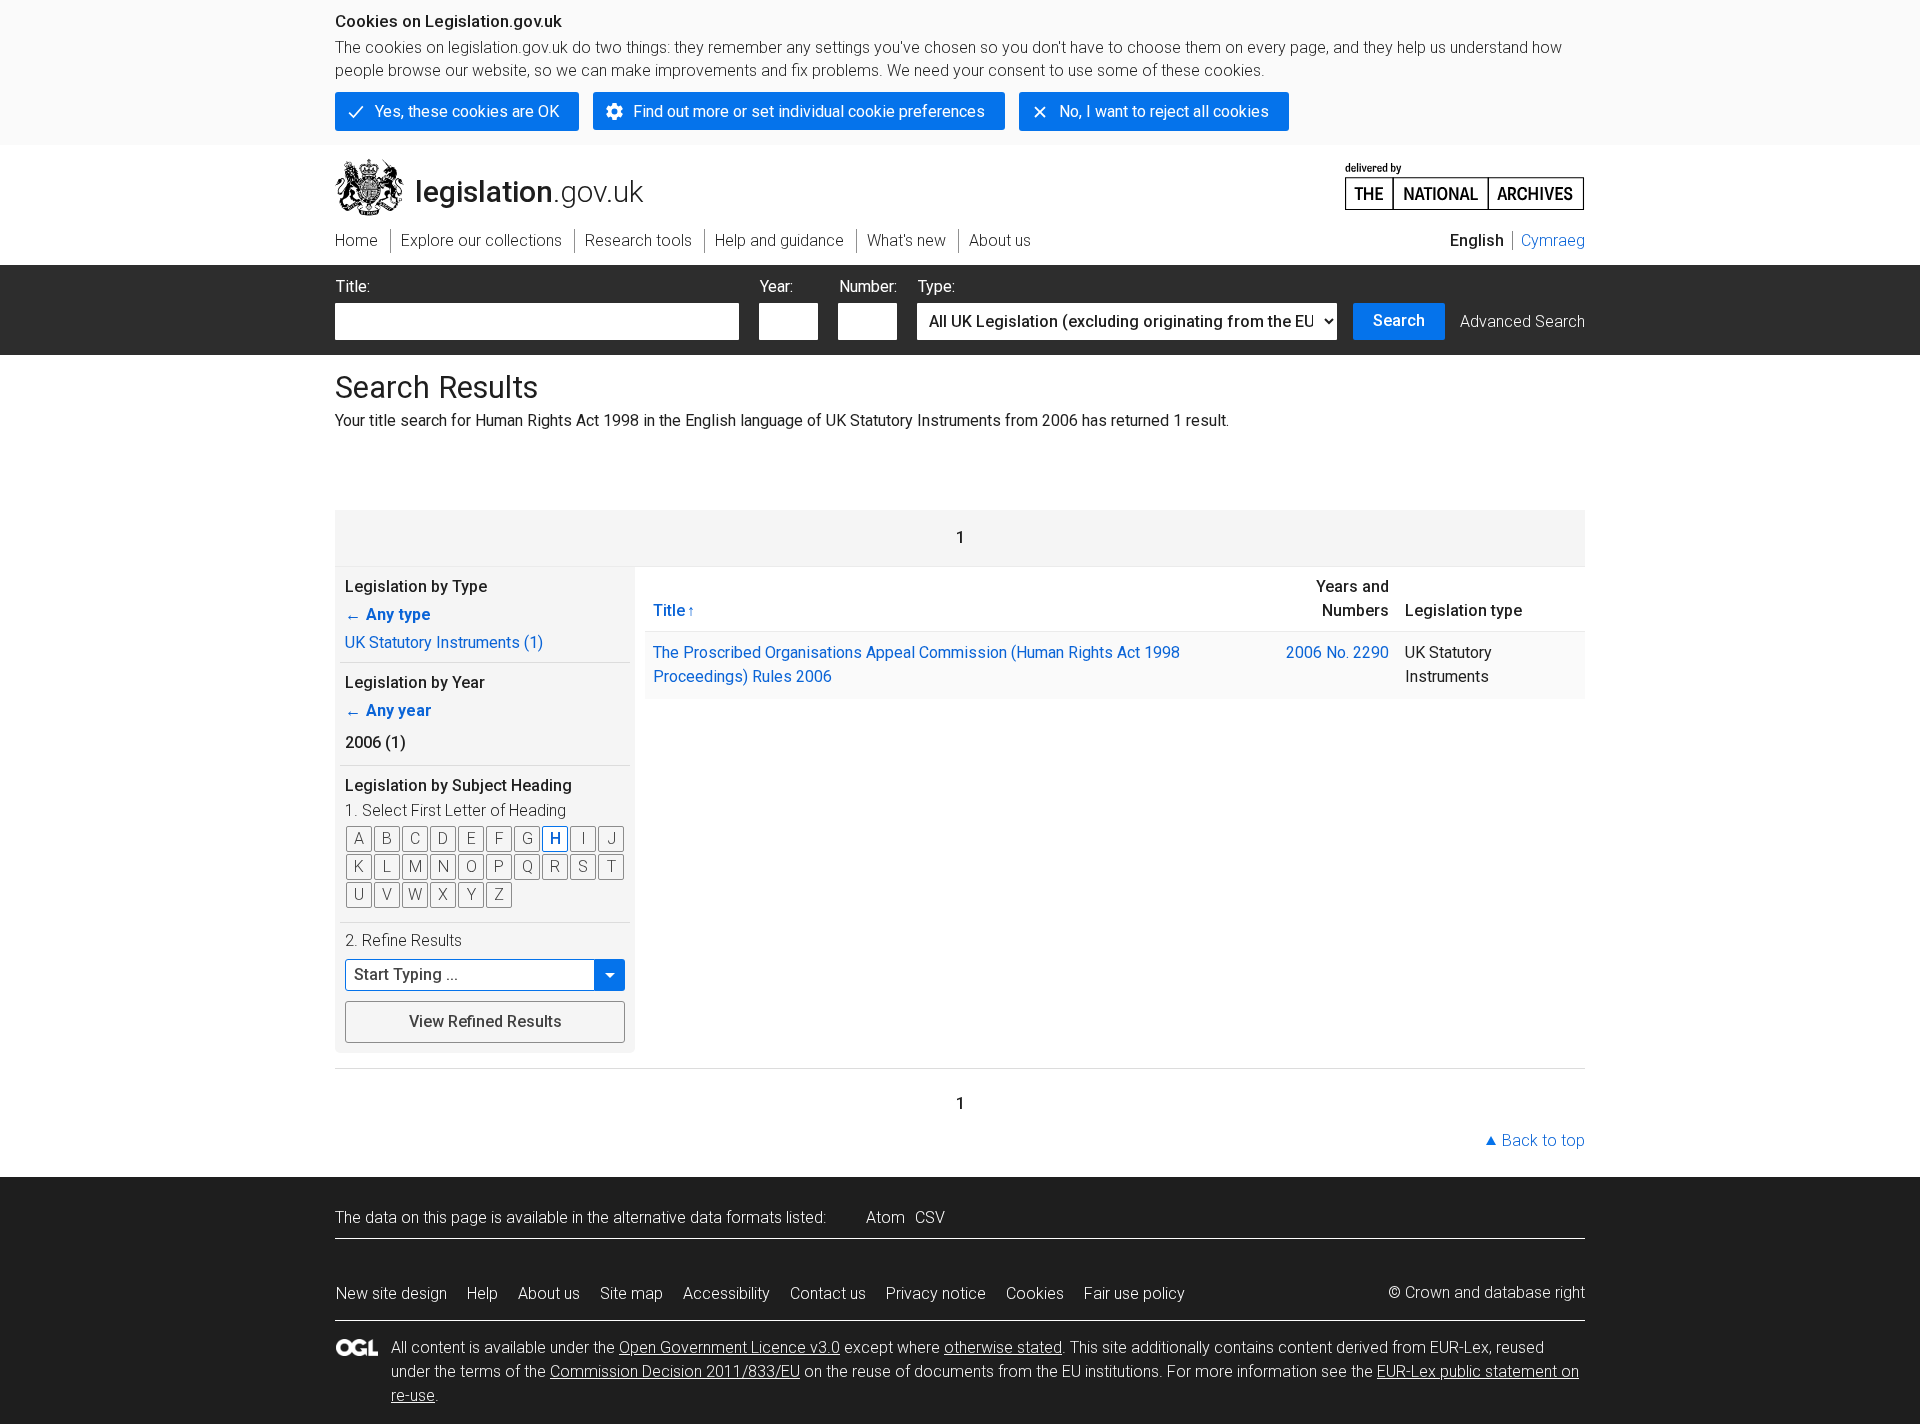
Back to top (1543, 1140)
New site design (391, 1293)
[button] (610, 975)
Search (1399, 320)
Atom (885, 1217)
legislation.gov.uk (500, 167)
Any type (388, 614)
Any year (388, 710)
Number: (868, 286)
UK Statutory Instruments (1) (444, 642)
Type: (936, 286)
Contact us (828, 1293)
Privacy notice (936, 1293)
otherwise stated (1003, 1347)
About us (549, 1293)
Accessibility (726, 1293)
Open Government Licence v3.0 (729, 1347)
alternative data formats (697, 1217)
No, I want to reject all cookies (1164, 111)
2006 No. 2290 (1337, 652)
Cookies (1035, 1293)
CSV (930, 1217)
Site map (631, 1293)
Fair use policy (1134, 1293)
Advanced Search (1522, 321)
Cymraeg (1553, 240)
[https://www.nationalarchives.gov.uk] (1465, 178)
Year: (776, 286)
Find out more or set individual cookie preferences (809, 111)
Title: (353, 286)
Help (482, 1293)
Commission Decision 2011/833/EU (675, 1371)
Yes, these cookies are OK (467, 111)
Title (669, 610)
